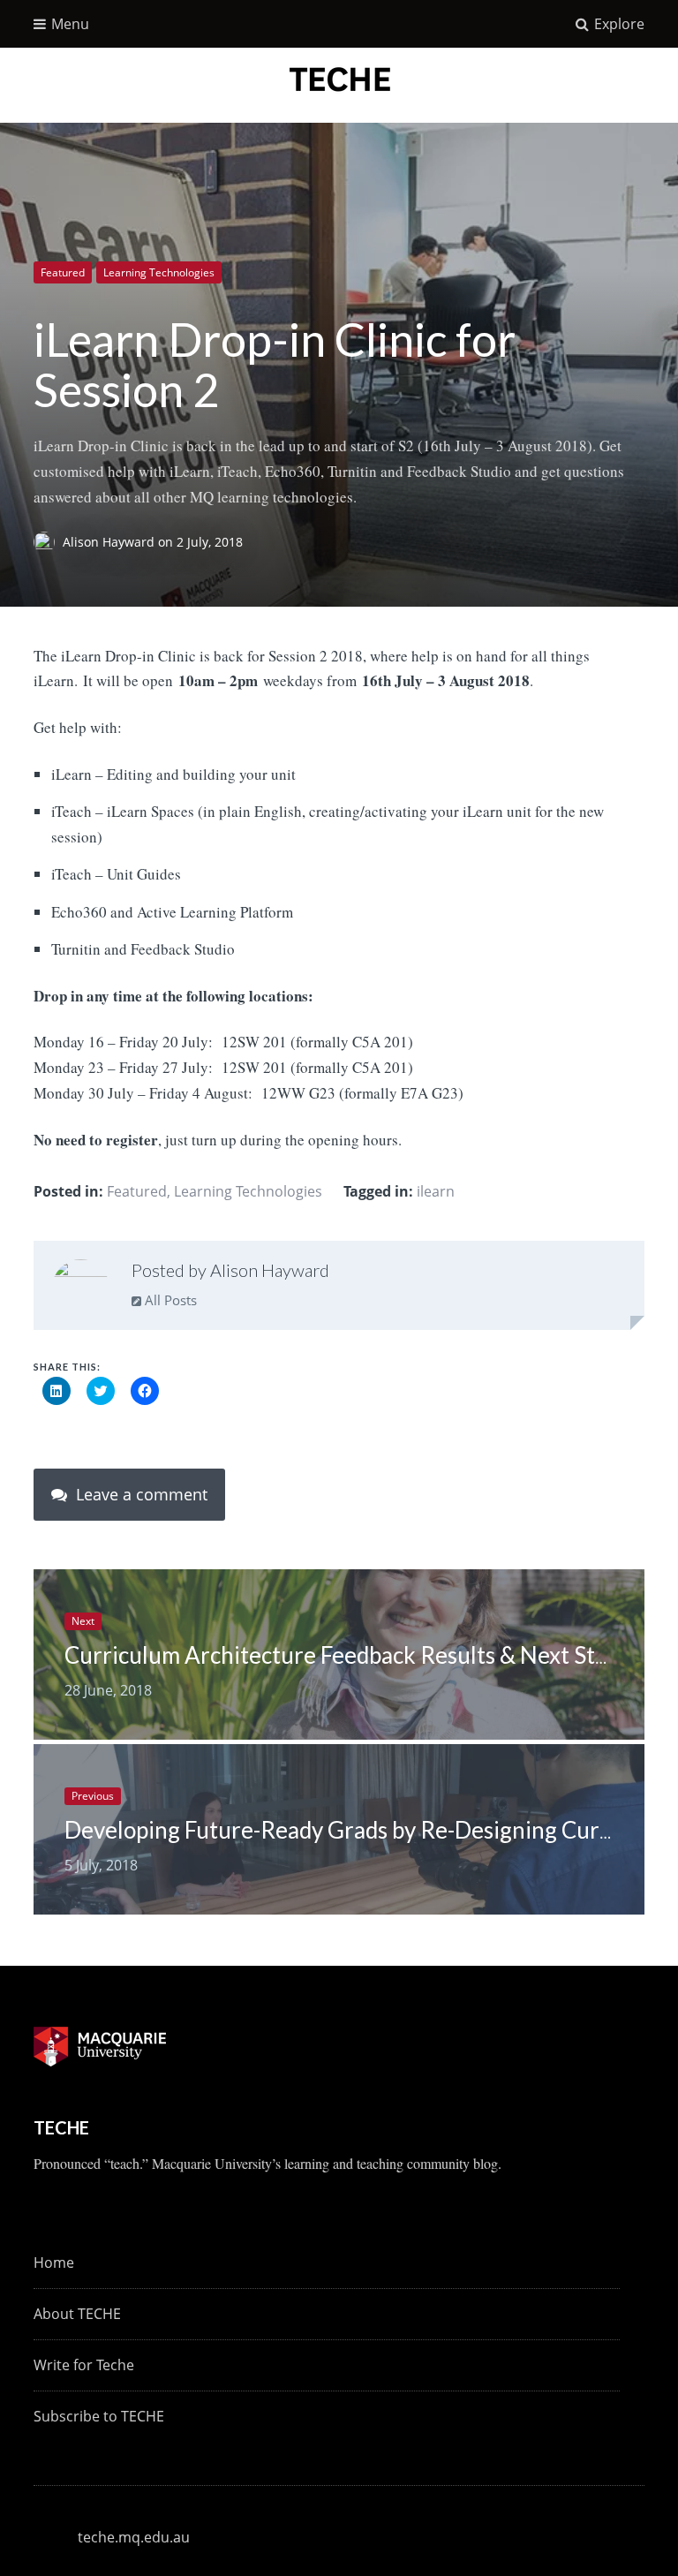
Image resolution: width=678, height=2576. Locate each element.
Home (54, 2262)
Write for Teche (84, 2365)
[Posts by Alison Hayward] (81, 1288)
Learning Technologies (159, 272)
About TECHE (77, 2314)
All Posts (169, 1300)
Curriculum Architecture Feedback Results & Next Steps (347, 1655)
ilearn (436, 1191)
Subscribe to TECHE (99, 2416)
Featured (63, 272)
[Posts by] (48, 542)
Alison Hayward (110, 542)
